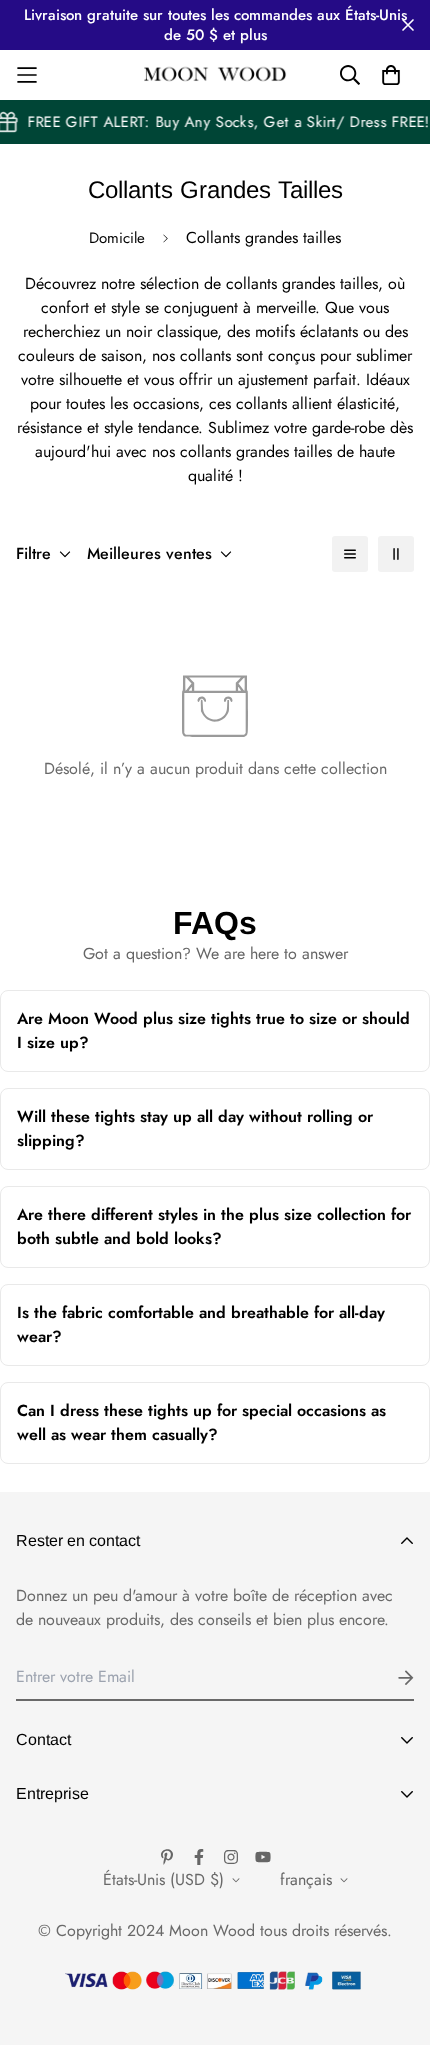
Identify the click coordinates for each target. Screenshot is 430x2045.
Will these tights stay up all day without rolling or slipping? (196, 1137)
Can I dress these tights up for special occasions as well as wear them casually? (201, 1431)
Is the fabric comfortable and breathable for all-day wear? (201, 1333)
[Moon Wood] (215, 75)
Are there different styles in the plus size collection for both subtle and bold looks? (214, 1235)
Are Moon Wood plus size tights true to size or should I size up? (213, 1039)
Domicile (117, 238)
